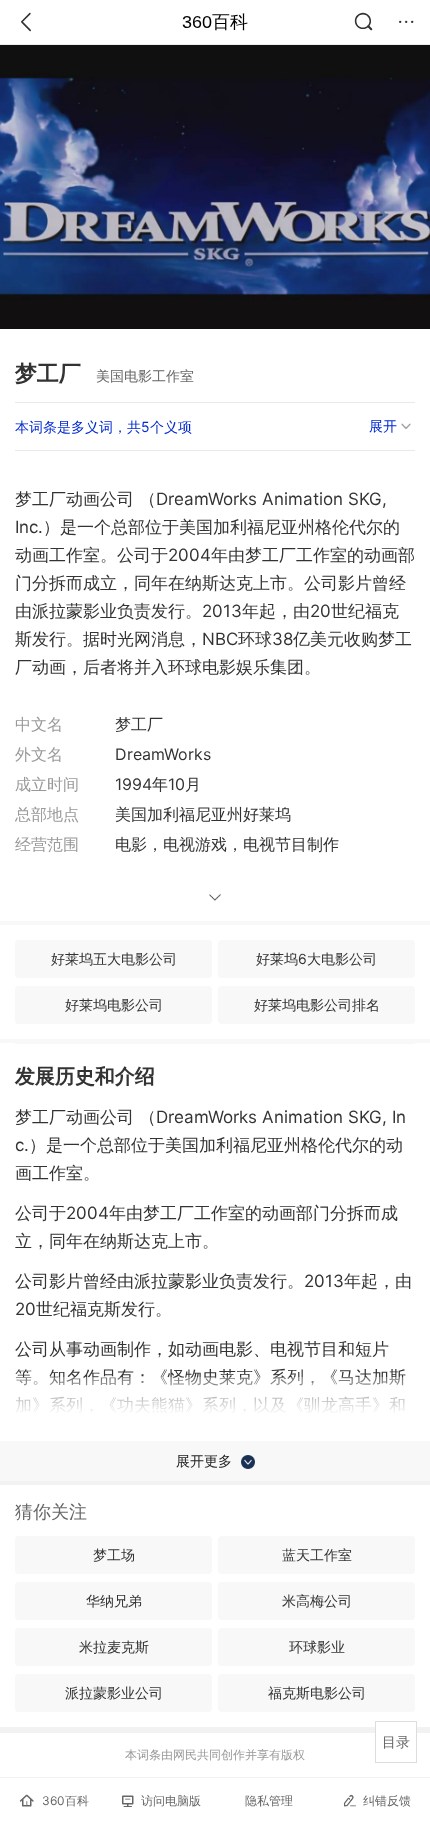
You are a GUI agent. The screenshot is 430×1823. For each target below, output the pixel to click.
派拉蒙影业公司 (114, 1692)
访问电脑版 (171, 1800)
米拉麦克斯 (114, 1646)
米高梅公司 (317, 1600)
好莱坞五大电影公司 (114, 958)
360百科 (215, 22)
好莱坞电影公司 (114, 1004)
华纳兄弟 (114, 1600)
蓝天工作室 (317, 1554)
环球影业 (317, 1646)
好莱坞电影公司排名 (317, 1004)
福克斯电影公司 (317, 1692)
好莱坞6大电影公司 (316, 958)
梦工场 (114, 1554)
